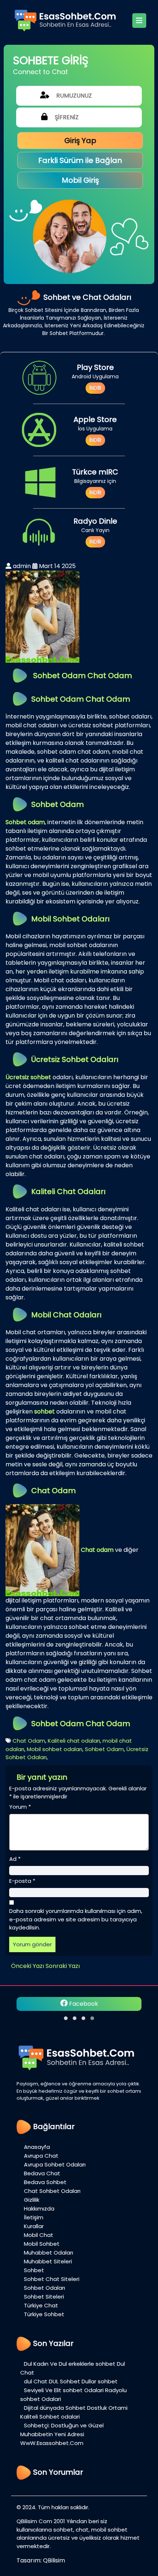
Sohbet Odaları (44, 2288)
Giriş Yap (80, 141)
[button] (66, 2018)
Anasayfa (37, 2147)
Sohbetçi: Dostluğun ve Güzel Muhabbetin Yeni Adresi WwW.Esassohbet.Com (62, 2434)
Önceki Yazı (28, 1966)
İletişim (34, 2217)
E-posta (22, 1881)
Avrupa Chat (41, 2156)
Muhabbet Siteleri (48, 2261)
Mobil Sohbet (42, 2244)
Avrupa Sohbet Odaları (55, 2164)
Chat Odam (29, 1741)
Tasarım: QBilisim (41, 2560)
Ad (15, 1859)
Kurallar (34, 2226)
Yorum (20, 1807)
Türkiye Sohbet (44, 2314)
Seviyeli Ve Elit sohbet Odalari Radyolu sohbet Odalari (73, 2395)
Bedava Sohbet (45, 2182)
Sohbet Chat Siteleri (52, 2279)
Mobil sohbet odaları (55, 1749)
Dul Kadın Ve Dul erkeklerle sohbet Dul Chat (73, 2368)
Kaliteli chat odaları (74, 1741)
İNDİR (95, 388)
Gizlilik (32, 2200)
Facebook (83, 2004)
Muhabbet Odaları (49, 2253)
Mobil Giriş (80, 180)
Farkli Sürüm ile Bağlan (80, 160)
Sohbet (34, 2270)
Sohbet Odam (104, 1749)
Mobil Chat (39, 2235)
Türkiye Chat (41, 2305)
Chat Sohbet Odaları (53, 2191)
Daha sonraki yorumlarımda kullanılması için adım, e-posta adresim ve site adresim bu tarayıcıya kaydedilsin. (76, 1919)
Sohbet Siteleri (44, 2297)
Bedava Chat (42, 2173)
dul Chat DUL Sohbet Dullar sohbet (71, 2381)
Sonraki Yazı (63, 1966)
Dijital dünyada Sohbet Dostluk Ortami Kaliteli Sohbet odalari (74, 2412)
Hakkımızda (39, 2208)
